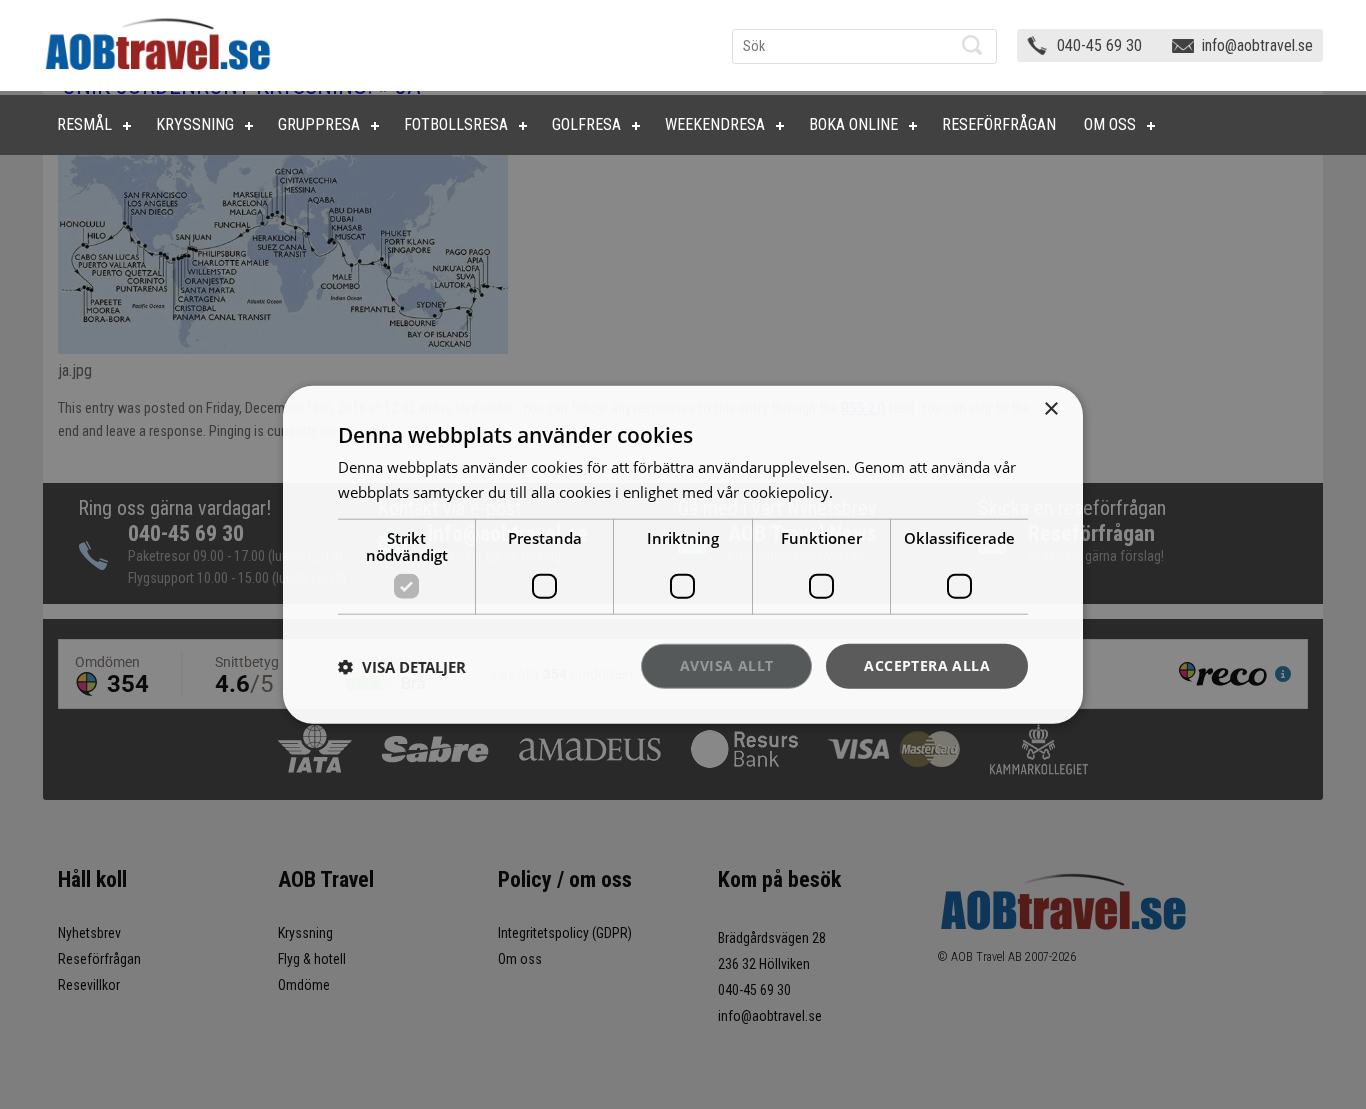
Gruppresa (319, 124)
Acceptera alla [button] (927, 665)
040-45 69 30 (1099, 45)
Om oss (1110, 124)
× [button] (1050, 408)
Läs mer (864, 491)
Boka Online (853, 124)
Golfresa (586, 124)
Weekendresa (715, 124)
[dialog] (683, 554)
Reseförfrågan (999, 124)
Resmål (84, 124)
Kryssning (195, 124)
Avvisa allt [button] (726, 665)
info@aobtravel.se (1257, 45)
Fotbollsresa (456, 124)
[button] (402, 666)
